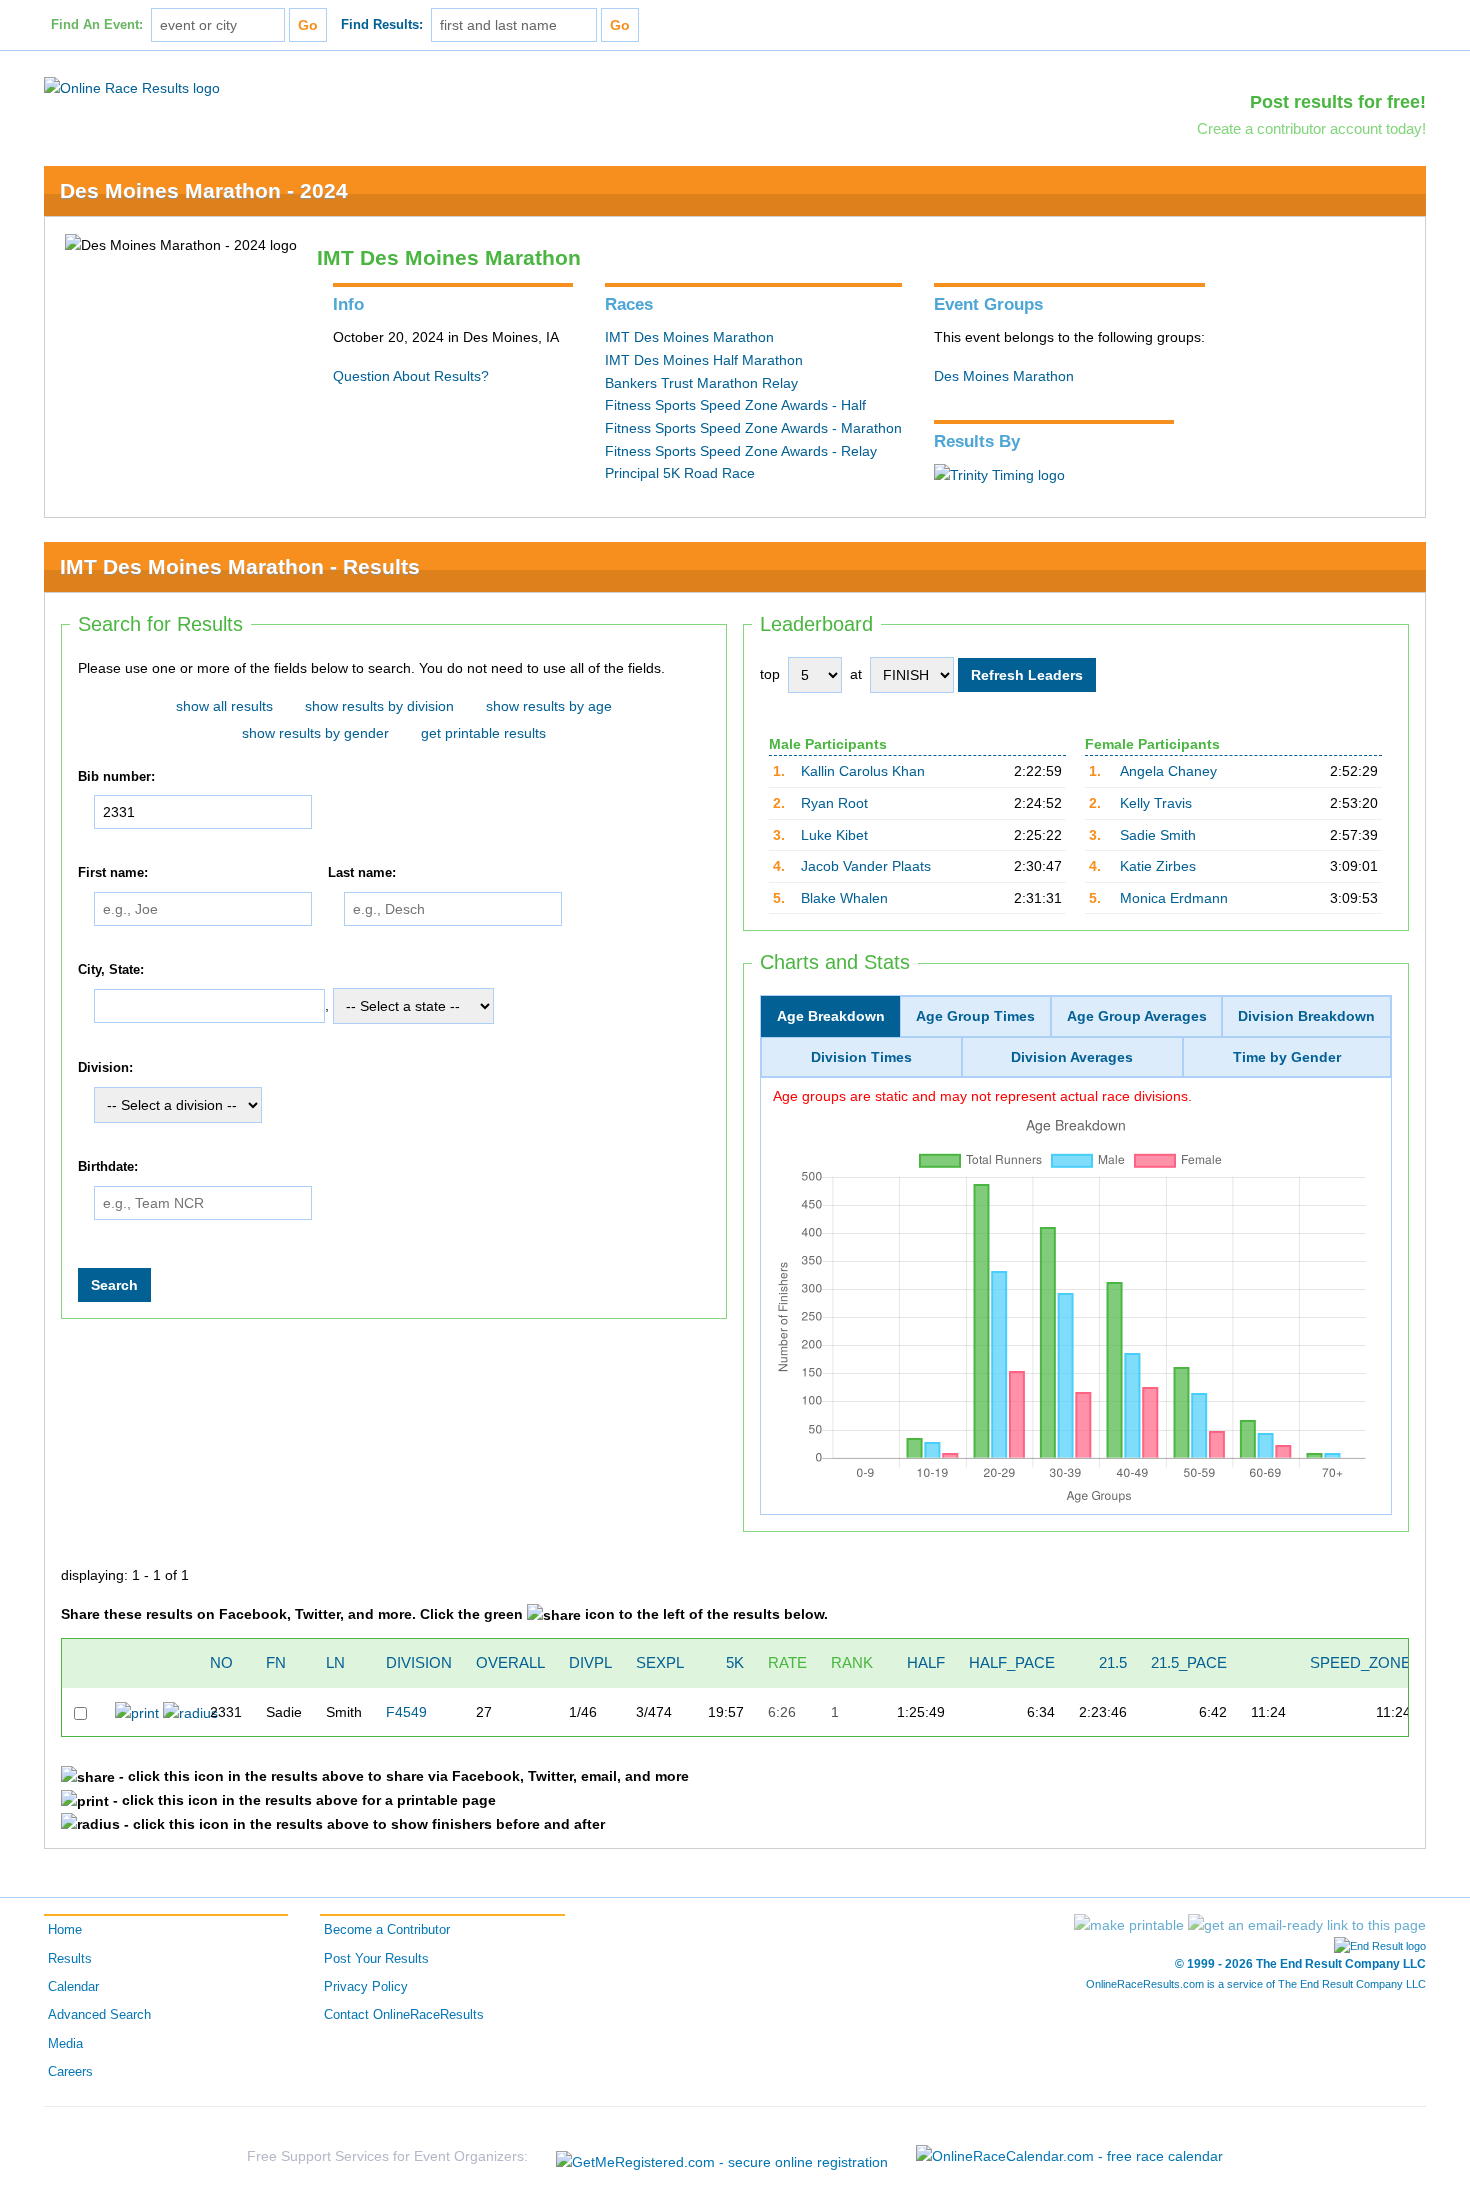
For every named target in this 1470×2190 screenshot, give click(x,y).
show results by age (549, 706)
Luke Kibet (834, 835)
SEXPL (660, 1662)
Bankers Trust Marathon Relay (701, 383)
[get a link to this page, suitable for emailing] (1307, 1925)
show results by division (379, 706)
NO (221, 1662)
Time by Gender (1287, 1057)
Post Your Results (376, 1959)
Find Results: (382, 25)
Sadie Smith (1158, 835)
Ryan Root (834, 803)
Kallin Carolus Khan (863, 771)
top (770, 674)
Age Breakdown (831, 1016)
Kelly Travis (1156, 803)
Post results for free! (1338, 102)
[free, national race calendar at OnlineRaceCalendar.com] (1069, 2156)
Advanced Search (99, 2015)
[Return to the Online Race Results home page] (132, 87)
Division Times (861, 1057)
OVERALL (510, 1662)
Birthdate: (108, 1167)
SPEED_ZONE (1360, 1662)
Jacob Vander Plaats (866, 866)
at (856, 674)
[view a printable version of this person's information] (137, 1712)
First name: (113, 873)
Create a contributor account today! (1311, 128)
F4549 (406, 1712)
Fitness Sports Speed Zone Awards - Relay (741, 451)
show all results (224, 706)
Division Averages (1072, 1057)
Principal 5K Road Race (680, 473)
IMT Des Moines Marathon (689, 337)
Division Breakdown (1306, 1016)
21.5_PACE (1189, 1662)
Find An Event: (97, 25)
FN (276, 1662)
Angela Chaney (1168, 771)
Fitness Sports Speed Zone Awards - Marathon (753, 428)
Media (65, 2044)
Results (70, 1959)
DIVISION (419, 1662)
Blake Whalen (844, 898)
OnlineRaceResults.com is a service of (1256, 1984)
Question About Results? (411, 376)
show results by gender (315, 733)
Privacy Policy (366, 1987)
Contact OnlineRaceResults (404, 2015)
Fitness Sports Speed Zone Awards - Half (735, 405)
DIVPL (590, 1662)
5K (735, 1662)
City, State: (111, 970)
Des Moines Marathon (1004, 376)
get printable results (483, 733)
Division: (105, 1069)
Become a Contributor (387, 1930)
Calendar (73, 1987)
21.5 (1113, 1662)
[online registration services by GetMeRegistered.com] (722, 2156)
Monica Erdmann (1174, 898)
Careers (70, 2072)
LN (335, 1662)
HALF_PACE (1012, 1662)
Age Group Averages (1137, 1016)
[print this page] (1129, 1925)
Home (65, 1930)
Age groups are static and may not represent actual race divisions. (982, 1096)
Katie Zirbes (1158, 866)
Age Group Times (975, 1016)
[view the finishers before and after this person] (190, 1712)
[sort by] (1284, 1662)
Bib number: (116, 777)
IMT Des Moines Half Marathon (704, 360)
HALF (926, 1662)
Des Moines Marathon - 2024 (204, 190)
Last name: (362, 873)
